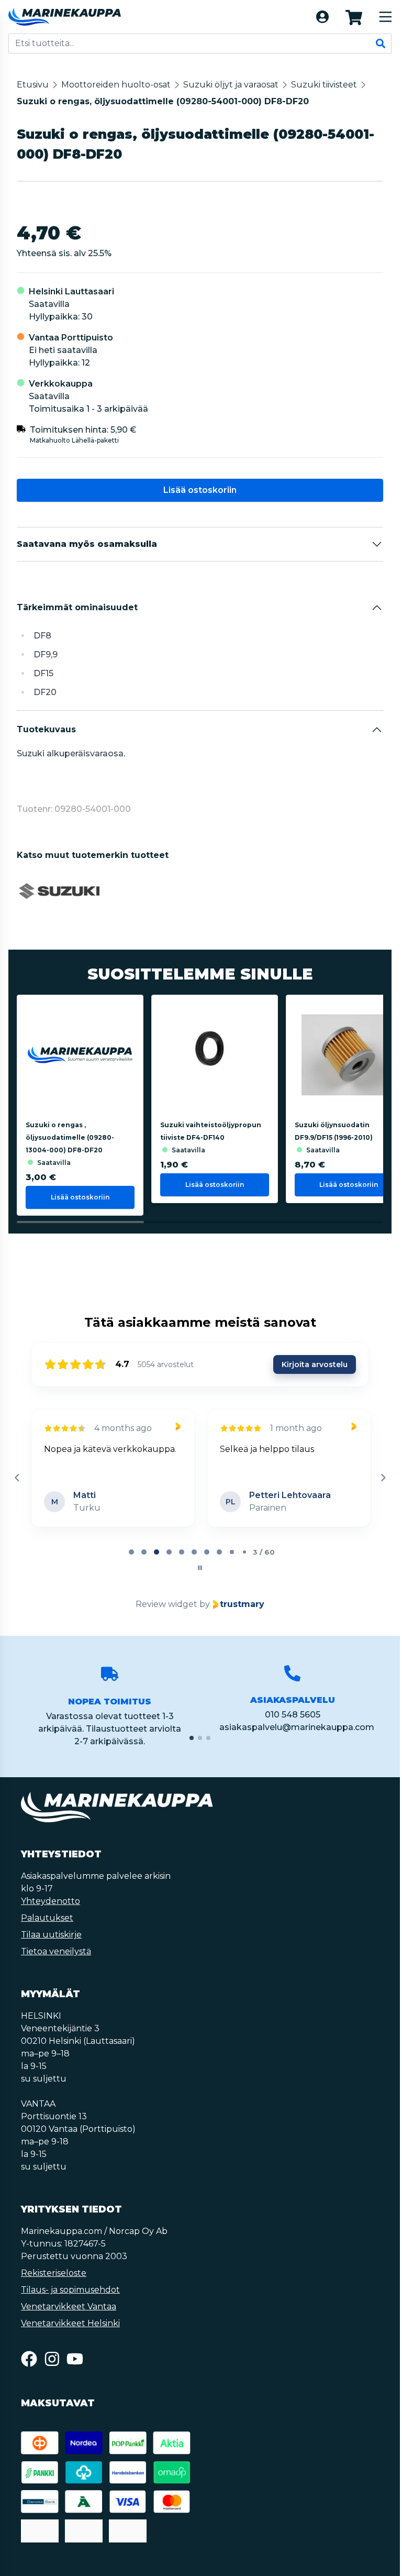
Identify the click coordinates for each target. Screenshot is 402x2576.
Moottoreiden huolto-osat (116, 85)
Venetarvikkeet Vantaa (69, 2307)
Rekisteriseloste (54, 2273)
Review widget (166, 1604)
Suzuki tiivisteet (324, 85)
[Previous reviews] (17, 1478)
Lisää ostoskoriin (200, 490)
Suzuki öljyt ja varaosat (231, 85)
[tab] (131, 1552)
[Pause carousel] (200, 1568)
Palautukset (47, 1918)
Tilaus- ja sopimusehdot (70, 2290)
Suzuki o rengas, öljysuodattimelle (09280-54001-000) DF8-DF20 (163, 101)
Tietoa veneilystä (56, 1951)
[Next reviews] (383, 1478)
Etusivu (33, 85)
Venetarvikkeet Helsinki (70, 2323)
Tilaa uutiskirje (51, 1935)
